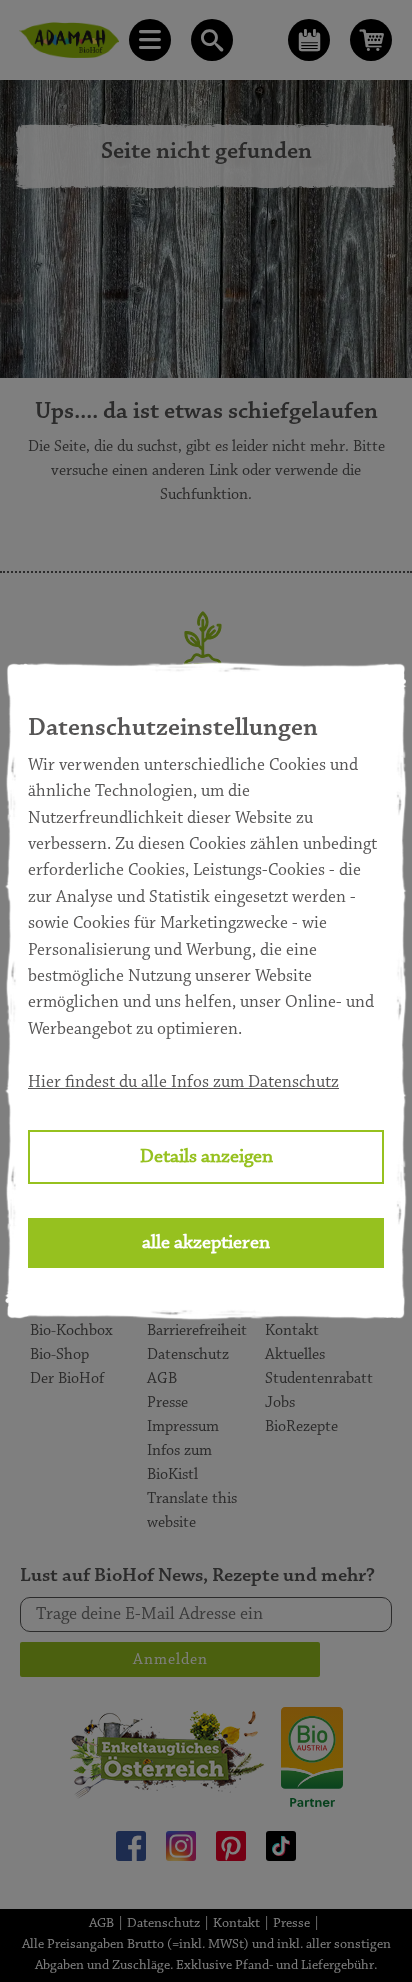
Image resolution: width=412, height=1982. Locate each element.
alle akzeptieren (206, 1243)
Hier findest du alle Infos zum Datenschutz (183, 1083)
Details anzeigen (206, 1157)
